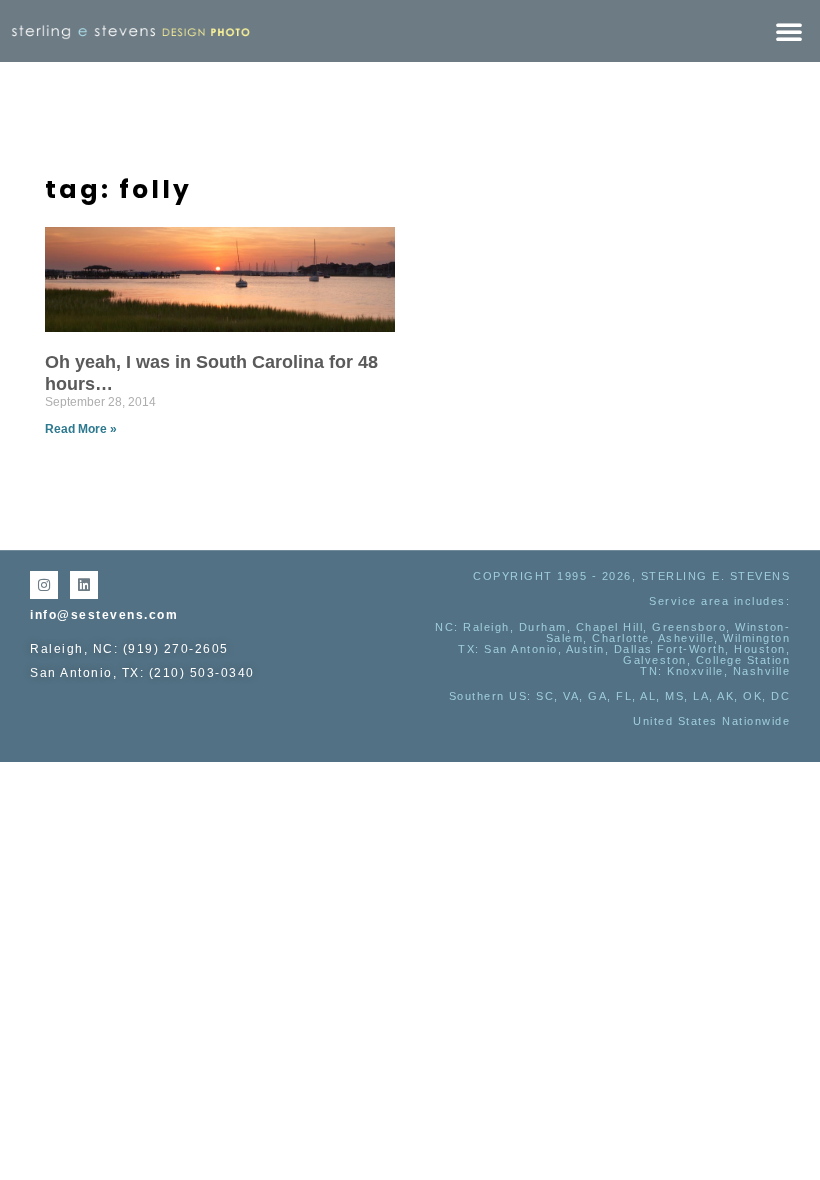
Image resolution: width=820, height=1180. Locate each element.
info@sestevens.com (104, 615)
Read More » (81, 429)
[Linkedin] (84, 585)
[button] (789, 31)
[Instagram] (44, 585)
